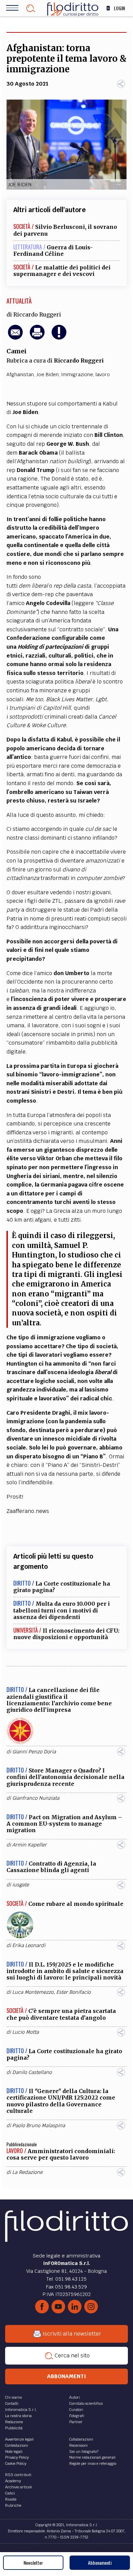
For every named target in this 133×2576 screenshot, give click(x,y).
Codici (10, 2493)
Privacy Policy (17, 2457)
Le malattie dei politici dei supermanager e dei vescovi (62, 271)
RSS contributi (18, 2475)
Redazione (14, 2422)
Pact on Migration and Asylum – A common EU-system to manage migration (64, 1824)
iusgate (21, 1885)
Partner (76, 2422)
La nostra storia (18, 2416)
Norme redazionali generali (92, 2457)
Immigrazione (77, 374)
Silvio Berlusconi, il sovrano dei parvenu (65, 230)
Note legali (14, 2452)
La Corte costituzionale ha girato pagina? (62, 1587)
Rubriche (13, 2505)
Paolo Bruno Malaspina (39, 2125)
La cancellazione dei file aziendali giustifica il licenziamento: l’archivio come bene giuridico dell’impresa (59, 1700)
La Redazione (27, 2172)
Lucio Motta (26, 2032)
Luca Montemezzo (33, 1992)
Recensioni (78, 2445)
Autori (75, 2397)
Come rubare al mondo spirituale (76, 1904)
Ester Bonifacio (73, 1992)
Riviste (11, 2499)
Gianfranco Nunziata (36, 1798)
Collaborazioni (81, 2439)
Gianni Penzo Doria (34, 1752)
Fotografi (77, 2416)
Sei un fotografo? (84, 2452)
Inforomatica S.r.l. (21, 2410)
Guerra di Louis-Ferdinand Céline (53, 251)
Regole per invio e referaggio (93, 2463)
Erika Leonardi (29, 1945)
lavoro (103, 374)
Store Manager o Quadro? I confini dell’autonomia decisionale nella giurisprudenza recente (65, 1777)
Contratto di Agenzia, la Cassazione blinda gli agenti (51, 1867)
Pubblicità (14, 2428)
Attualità (19, 301)
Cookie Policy (16, 2463)
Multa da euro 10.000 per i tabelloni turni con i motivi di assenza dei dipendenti (62, 1610)
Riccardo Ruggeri (37, 314)
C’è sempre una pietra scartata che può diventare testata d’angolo (61, 2014)
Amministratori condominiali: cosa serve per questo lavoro (61, 2154)
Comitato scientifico (86, 2403)
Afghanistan (20, 374)
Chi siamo (13, 2397)
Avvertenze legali (19, 2439)
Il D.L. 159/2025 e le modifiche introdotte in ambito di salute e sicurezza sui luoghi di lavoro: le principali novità (65, 1971)
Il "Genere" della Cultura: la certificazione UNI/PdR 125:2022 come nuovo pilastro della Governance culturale (61, 2101)
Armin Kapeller (29, 1845)
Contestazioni (17, 2445)
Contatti (12, 2403)
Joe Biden (47, 374)
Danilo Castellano (32, 2072)
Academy (13, 2481)
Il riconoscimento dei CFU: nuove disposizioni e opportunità (66, 1634)
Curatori (76, 2410)
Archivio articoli (19, 2487)
